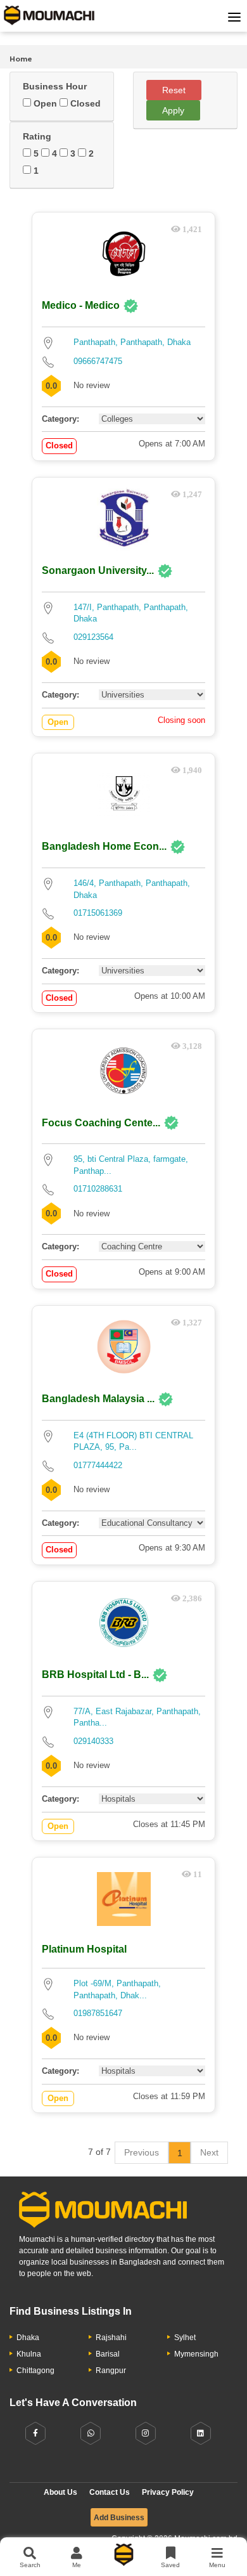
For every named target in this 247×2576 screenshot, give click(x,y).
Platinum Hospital (84, 1949)
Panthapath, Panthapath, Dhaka (132, 342)
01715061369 (98, 913)
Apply (173, 110)
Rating (37, 136)
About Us (60, 2492)
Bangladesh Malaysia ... (98, 1399)
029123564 (93, 637)
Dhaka (28, 2338)
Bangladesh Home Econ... (104, 846)
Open (44, 103)
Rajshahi (111, 2338)
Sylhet (185, 2338)
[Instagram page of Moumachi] (146, 2434)
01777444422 (98, 1465)
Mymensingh (196, 2354)
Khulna (29, 2354)
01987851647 (98, 2013)
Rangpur (111, 2371)
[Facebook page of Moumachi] (35, 2434)
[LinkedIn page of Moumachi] (201, 2434)
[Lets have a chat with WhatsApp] (91, 2434)
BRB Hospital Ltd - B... (95, 1675)
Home (21, 59)
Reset (174, 90)
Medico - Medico (81, 305)
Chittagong (35, 2371)
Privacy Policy (168, 2492)
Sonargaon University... (98, 570)
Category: (60, 419)
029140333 (93, 1741)
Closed (84, 103)
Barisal (108, 2354)
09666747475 (98, 361)
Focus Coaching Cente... (101, 1123)
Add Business (119, 2518)
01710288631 (98, 1189)
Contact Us (110, 2492)
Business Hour (55, 86)
